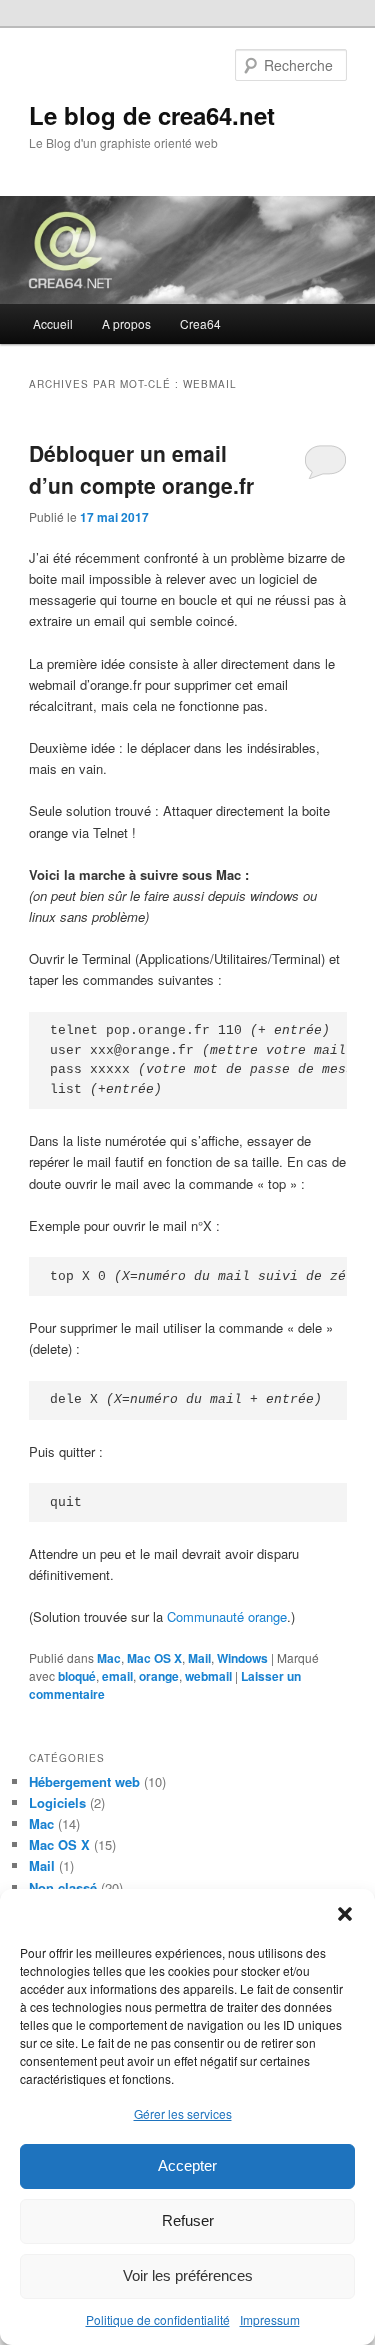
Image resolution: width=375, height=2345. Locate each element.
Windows (242, 1658)
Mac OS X (154, 1658)
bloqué (77, 1676)
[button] (345, 1914)
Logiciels (57, 1802)
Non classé (63, 1887)
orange (159, 1676)
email (117, 1676)
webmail (208, 1676)
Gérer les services (183, 2113)
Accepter (187, 2165)
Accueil (53, 323)
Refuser (188, 2220)
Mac (109, 1658)
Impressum (270, 2319)
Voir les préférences (188, 2275)
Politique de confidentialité (158, 2319)
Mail (199, 1658)
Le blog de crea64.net (152, 115)
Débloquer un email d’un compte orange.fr (141, 469)
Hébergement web (84, 1781)
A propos (126, 323)
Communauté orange (227, 1616)
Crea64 (200, 323)
